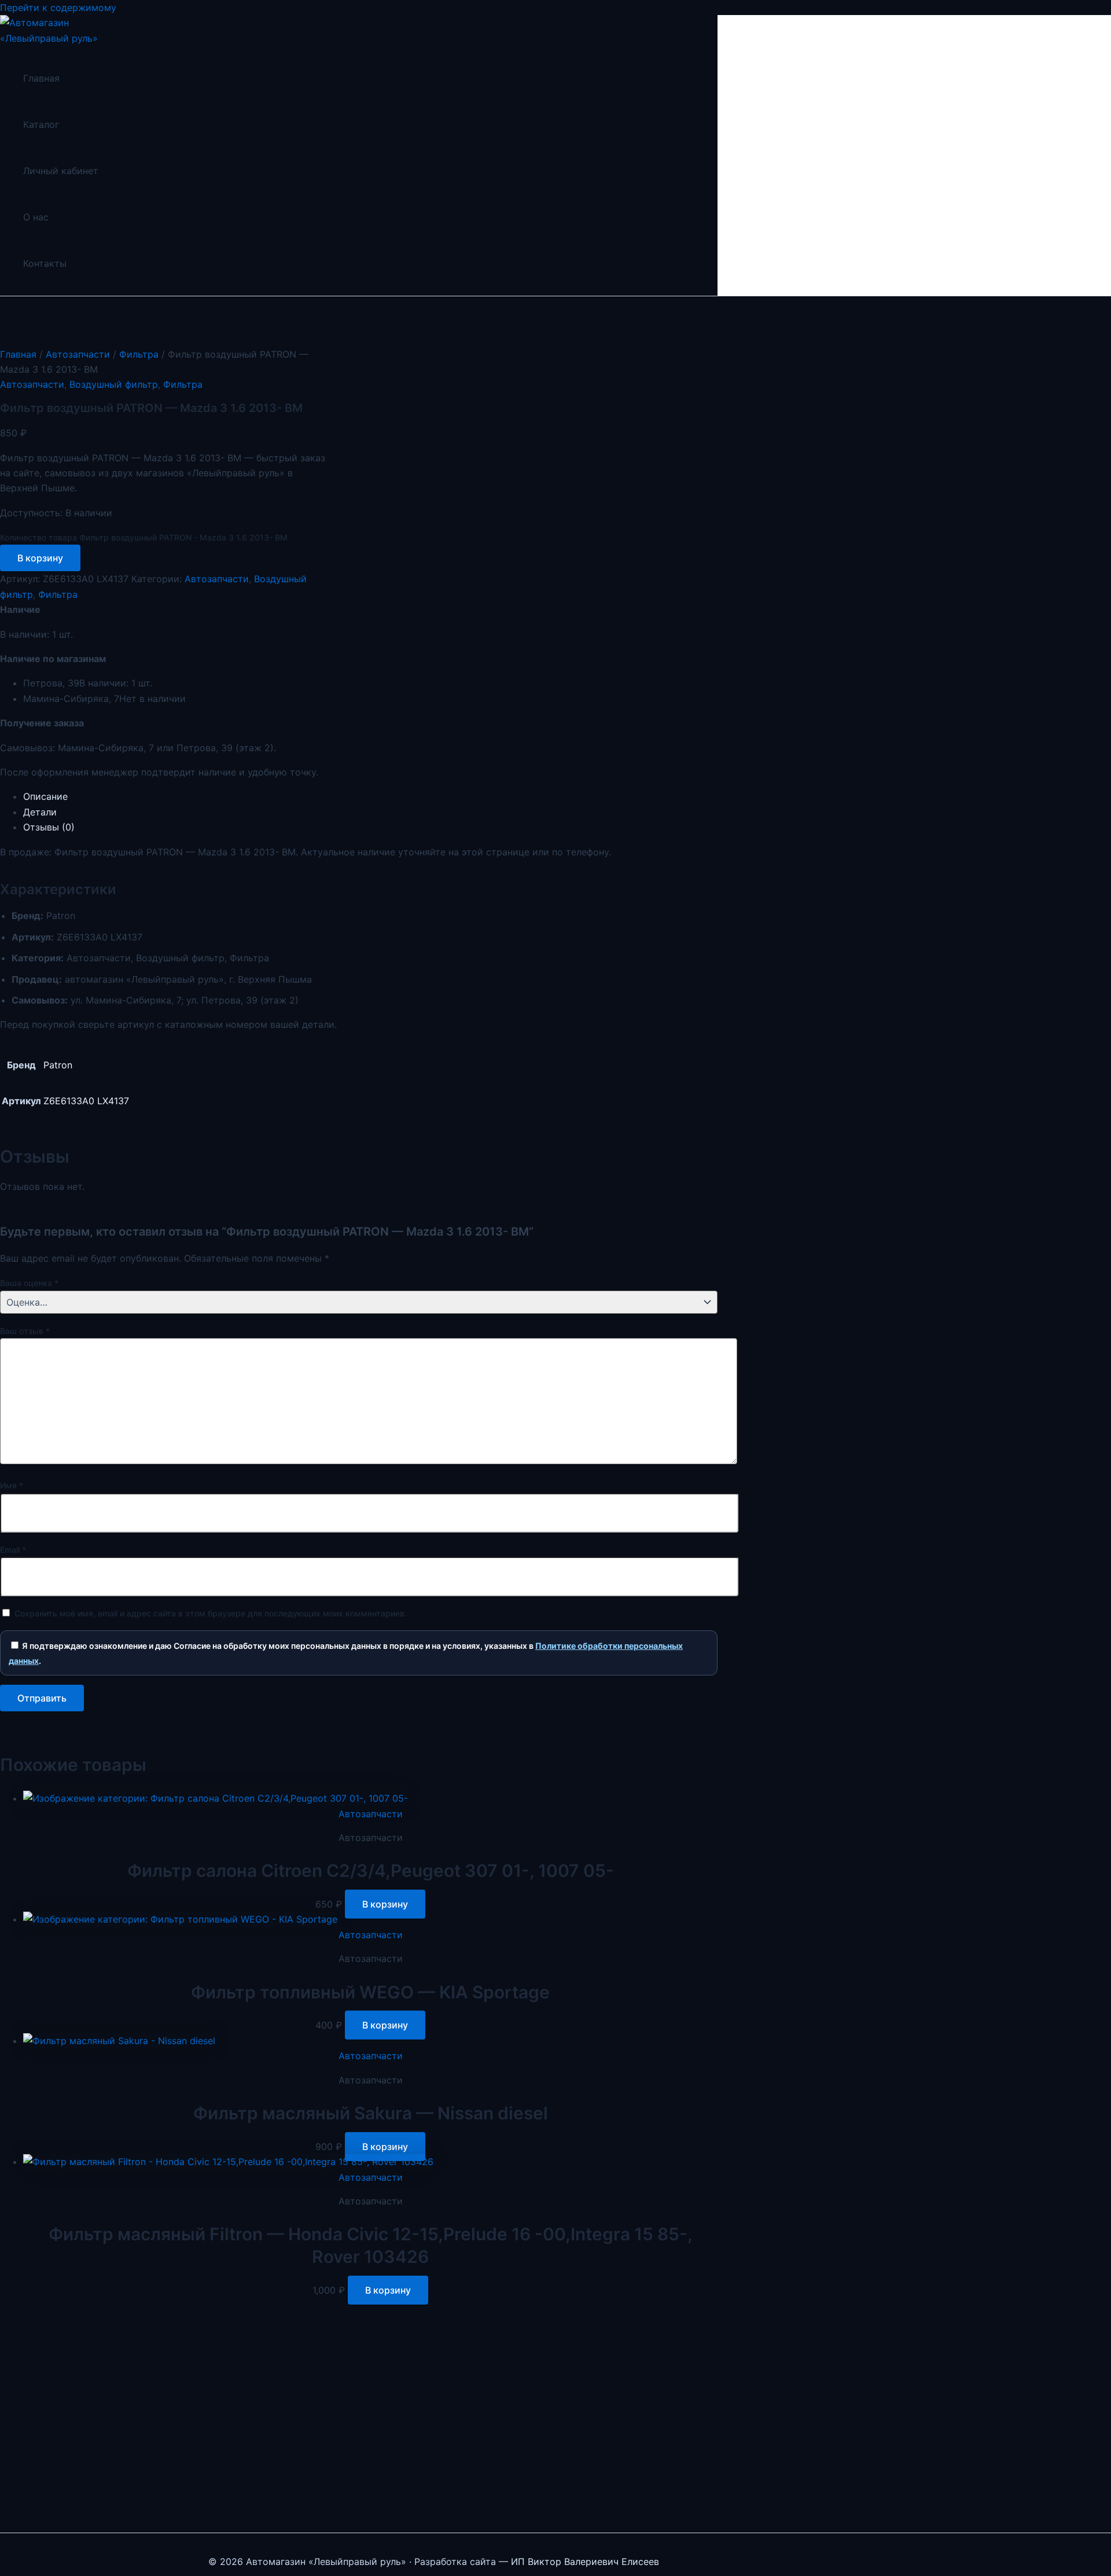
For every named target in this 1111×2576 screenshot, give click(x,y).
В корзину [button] (385, 1904)
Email (13, 1550)
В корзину (40, 558)
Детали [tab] (40, 812)
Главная (41, 78)
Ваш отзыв (25, 1331)
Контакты (45, 263)
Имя (12, 1485)
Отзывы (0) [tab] (49, 827)
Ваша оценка (29, 1283)
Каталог (41, 124)
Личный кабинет (61, 171)
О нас (36, 217)
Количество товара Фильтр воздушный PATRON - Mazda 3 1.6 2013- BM (144, 537)
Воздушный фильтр (114, 384)
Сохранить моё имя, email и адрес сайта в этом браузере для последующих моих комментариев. (211, 1613)
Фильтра (139, 354)
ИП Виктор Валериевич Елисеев (585, 2562)
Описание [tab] (45, 796)
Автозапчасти (78, 354)
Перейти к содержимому (58, 8)
